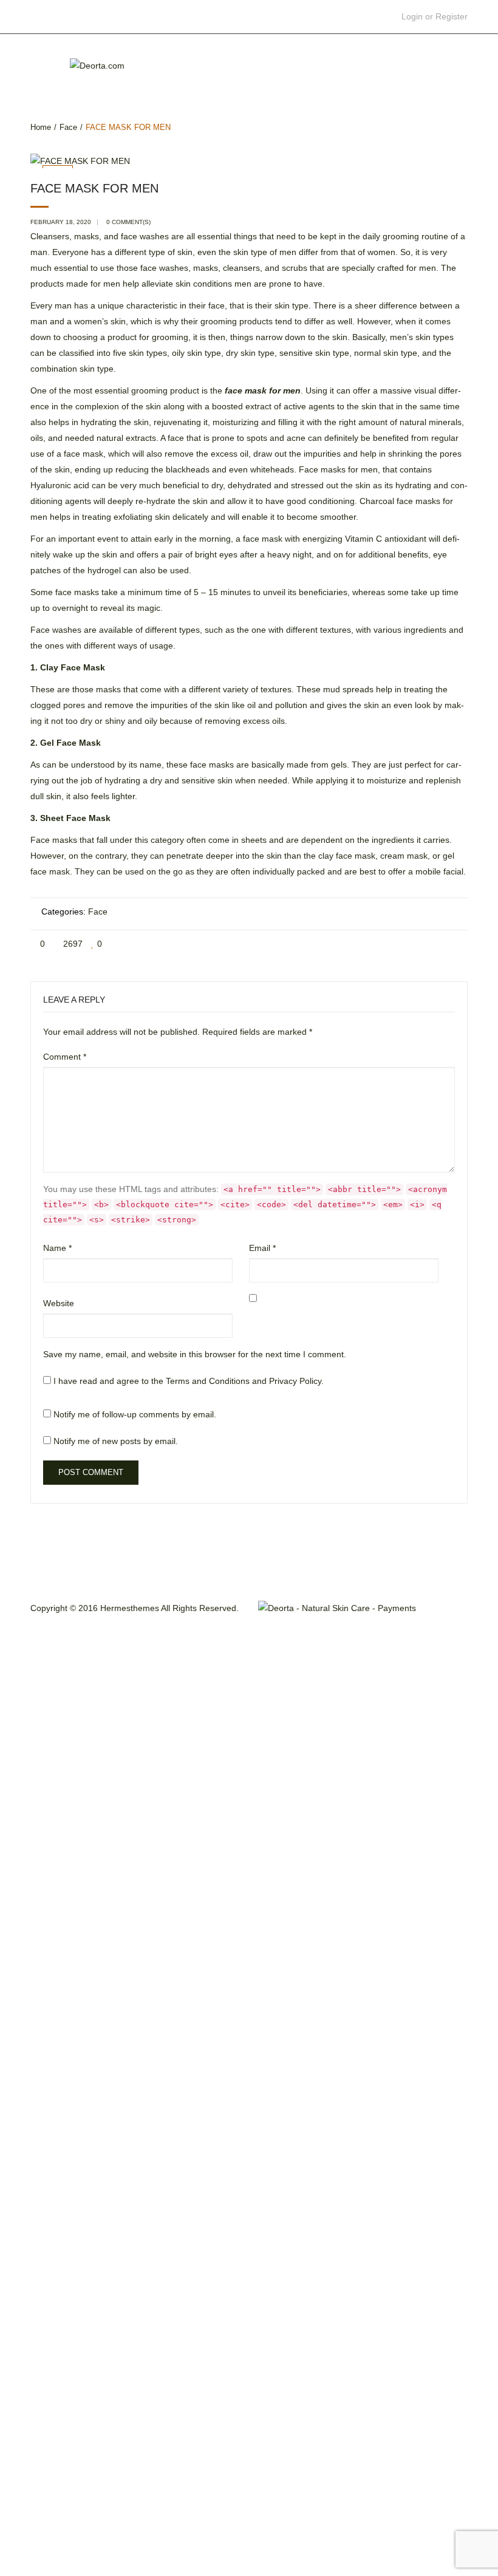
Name (57, 1248)
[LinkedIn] (458, 944)
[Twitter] (394, 944)
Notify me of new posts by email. (116, 1441)
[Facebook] (373, 944)
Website (59, 1303)
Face (68, 127)
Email (262, 1248)
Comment (65, 1057)
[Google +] (437, 944)
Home (41, 127)
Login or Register (435, 16)
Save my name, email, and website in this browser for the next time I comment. (195, 1354)
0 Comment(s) (128, 222)
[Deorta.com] (97, 64)
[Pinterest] (416, 944)
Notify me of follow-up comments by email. (135, 1414)
